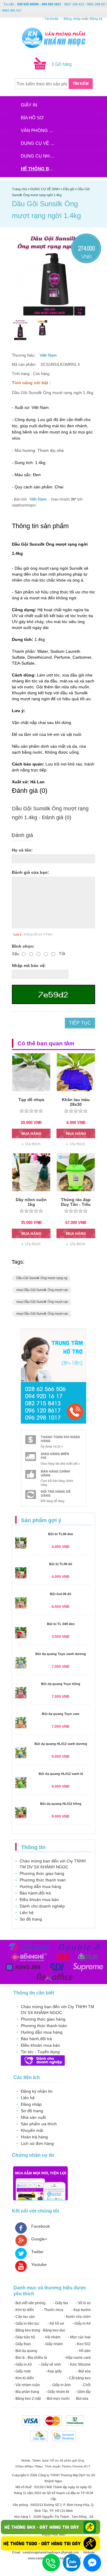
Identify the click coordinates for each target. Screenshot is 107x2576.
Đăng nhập (31, 2104)
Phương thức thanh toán (43, 1880)
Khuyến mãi (32, 2130)
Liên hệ (27, 1913)
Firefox (67, 2466)
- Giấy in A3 (23, 2364)
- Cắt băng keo (79, 2378)
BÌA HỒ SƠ (32, 118)
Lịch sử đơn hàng (37, 2143)
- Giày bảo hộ (24, 2337)
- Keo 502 (83, 2344)
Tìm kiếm (81, 84)
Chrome (78, 2466)
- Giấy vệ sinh (50, 2364)
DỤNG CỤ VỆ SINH (40, 143)
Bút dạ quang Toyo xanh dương (61, 1654)
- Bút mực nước (57, 2399)
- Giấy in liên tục (26, 2324)
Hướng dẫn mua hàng (40, 1886)
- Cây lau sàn (24, 2317)
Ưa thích (33, 1144)
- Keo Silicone (79, 2364)
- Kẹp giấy (54, 2371)
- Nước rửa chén (77, 2317)
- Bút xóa (84, 2371)
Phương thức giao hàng (42, 1873)
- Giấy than (22, 2344)
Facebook (41, 2226)
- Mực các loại (79, 2337)
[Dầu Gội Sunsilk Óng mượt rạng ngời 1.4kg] (20, 330)
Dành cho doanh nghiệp (42, 1906)
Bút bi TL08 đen (61, 1534)
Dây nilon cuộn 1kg (31, 1202)
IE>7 (87, 2466)
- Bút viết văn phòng (29, 2303)
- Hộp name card (77, 2358)
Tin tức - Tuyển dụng (40, 2052)
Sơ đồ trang (31, 1919)
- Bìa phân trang (26, 2392)
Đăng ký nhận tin (37, 2091)
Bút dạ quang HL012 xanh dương (61, 1744)
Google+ (39, 2239)
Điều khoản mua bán (39, 1900)
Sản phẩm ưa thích (39, 2124)
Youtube (39, 2264)
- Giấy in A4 (81, 2324)
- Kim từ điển (24, 2310)
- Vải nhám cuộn (27, 2385)
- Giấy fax (60, 2303)
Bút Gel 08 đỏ (61, 1594)
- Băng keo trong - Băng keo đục (39, 2330)
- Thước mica (53, 2310)
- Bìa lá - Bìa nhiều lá (30, 2358)
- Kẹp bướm (81, 2310)
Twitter (37, 2252)
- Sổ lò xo (83, 2303)
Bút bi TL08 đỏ (61, 1564)
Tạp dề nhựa (31, 1100)
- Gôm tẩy (83, 2392)
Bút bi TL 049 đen (61, 1624)
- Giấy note (22, 2371)
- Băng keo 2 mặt (27, 2399)
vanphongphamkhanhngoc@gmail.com (51, 2552)
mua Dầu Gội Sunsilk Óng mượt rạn (42, 1290)
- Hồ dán (84, 2351)
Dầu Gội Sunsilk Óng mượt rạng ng (42, 1278)
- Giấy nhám (53, 2344)
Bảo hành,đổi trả (35, 1893)
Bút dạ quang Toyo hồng (61, 1684)
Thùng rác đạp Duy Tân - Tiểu (76, 1202)
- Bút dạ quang (25, 2351)
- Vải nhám (52, 2337)
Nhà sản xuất (33, 2117)
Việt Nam (48, 355)
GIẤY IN (29, 105)
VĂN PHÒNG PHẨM (40, 130)
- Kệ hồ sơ (56, 2324)
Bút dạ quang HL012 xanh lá (61, 1774)
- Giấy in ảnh (60, 2385)
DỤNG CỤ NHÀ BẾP (40, 156)
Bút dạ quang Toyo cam (61, 1714)
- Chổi (86, 2385)
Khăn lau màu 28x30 (76, 1102)
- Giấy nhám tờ (57, 2392)
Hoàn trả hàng (34, 2137)
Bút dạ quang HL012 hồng (61, 1804)
